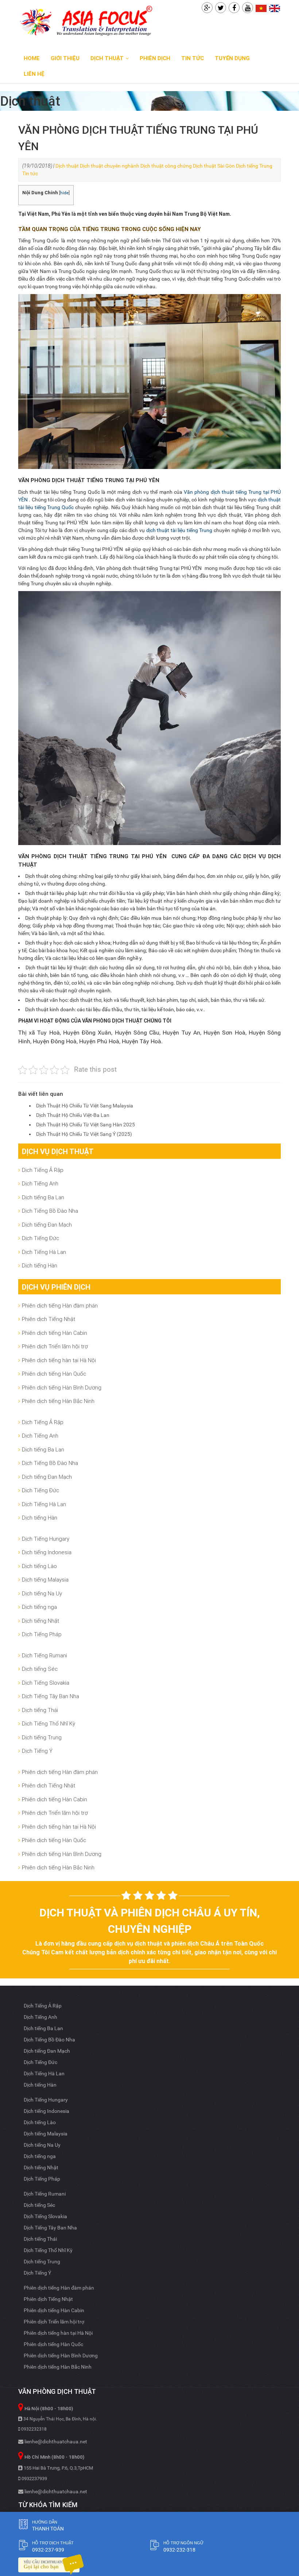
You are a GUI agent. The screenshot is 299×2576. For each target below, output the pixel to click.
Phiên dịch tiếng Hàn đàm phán (60, 1305)
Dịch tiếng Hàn (40, 1265)
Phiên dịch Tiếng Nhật (48, 1319)
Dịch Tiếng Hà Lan (44, 1252)
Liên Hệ (34, 74)
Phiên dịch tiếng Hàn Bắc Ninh (58, 1401)
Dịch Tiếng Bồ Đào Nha (50, 1211)
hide (64, 193)
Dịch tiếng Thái (40, 1710)
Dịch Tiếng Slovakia (46, 1683)
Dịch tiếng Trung (254, 166)
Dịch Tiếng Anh (40, 1183)
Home (32, 58)
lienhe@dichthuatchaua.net (55, 2442)
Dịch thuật (67, 166)
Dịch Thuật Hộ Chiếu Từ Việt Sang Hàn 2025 (86, 1125)
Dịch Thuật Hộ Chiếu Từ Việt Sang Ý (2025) (84, 1134)
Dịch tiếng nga (39, 1607)
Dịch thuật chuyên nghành (110, 166)
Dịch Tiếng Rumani (44, 1655)
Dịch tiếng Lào (39, 1566)
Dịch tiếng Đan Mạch (47, 1225)
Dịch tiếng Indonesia (47, 1552)
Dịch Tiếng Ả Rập (43, 1170)
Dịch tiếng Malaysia (45, 1580)
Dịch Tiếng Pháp (42, 1634)
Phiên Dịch (155, 58)
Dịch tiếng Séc (40, 1669)
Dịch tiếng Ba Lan (43, 1197)
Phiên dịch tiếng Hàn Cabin (55, 1333)
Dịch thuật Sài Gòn (214, 166)
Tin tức (193, 58)
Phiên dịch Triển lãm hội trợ (55, 1346)
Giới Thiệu (65, 58)
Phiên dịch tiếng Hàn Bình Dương (62, 1387)
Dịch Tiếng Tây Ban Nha (51, 1696)
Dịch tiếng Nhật (40, 1621)
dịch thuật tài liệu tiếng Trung (179, 530)
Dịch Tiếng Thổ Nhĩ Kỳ (48, 1723)
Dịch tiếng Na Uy (42, 1593)
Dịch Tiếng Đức (40, 1238)
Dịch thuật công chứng (166, 166)
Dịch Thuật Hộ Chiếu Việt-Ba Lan (73, 1115)
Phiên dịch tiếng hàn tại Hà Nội (59, 1360)
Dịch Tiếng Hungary (46, 1539)
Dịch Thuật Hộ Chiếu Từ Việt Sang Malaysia (85, 1106)
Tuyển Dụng (232, 58)
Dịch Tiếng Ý (37, 1751)
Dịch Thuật (107, 58)
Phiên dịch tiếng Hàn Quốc (54, 1374)
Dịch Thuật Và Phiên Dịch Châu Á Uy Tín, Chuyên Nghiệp (150, 1921)
